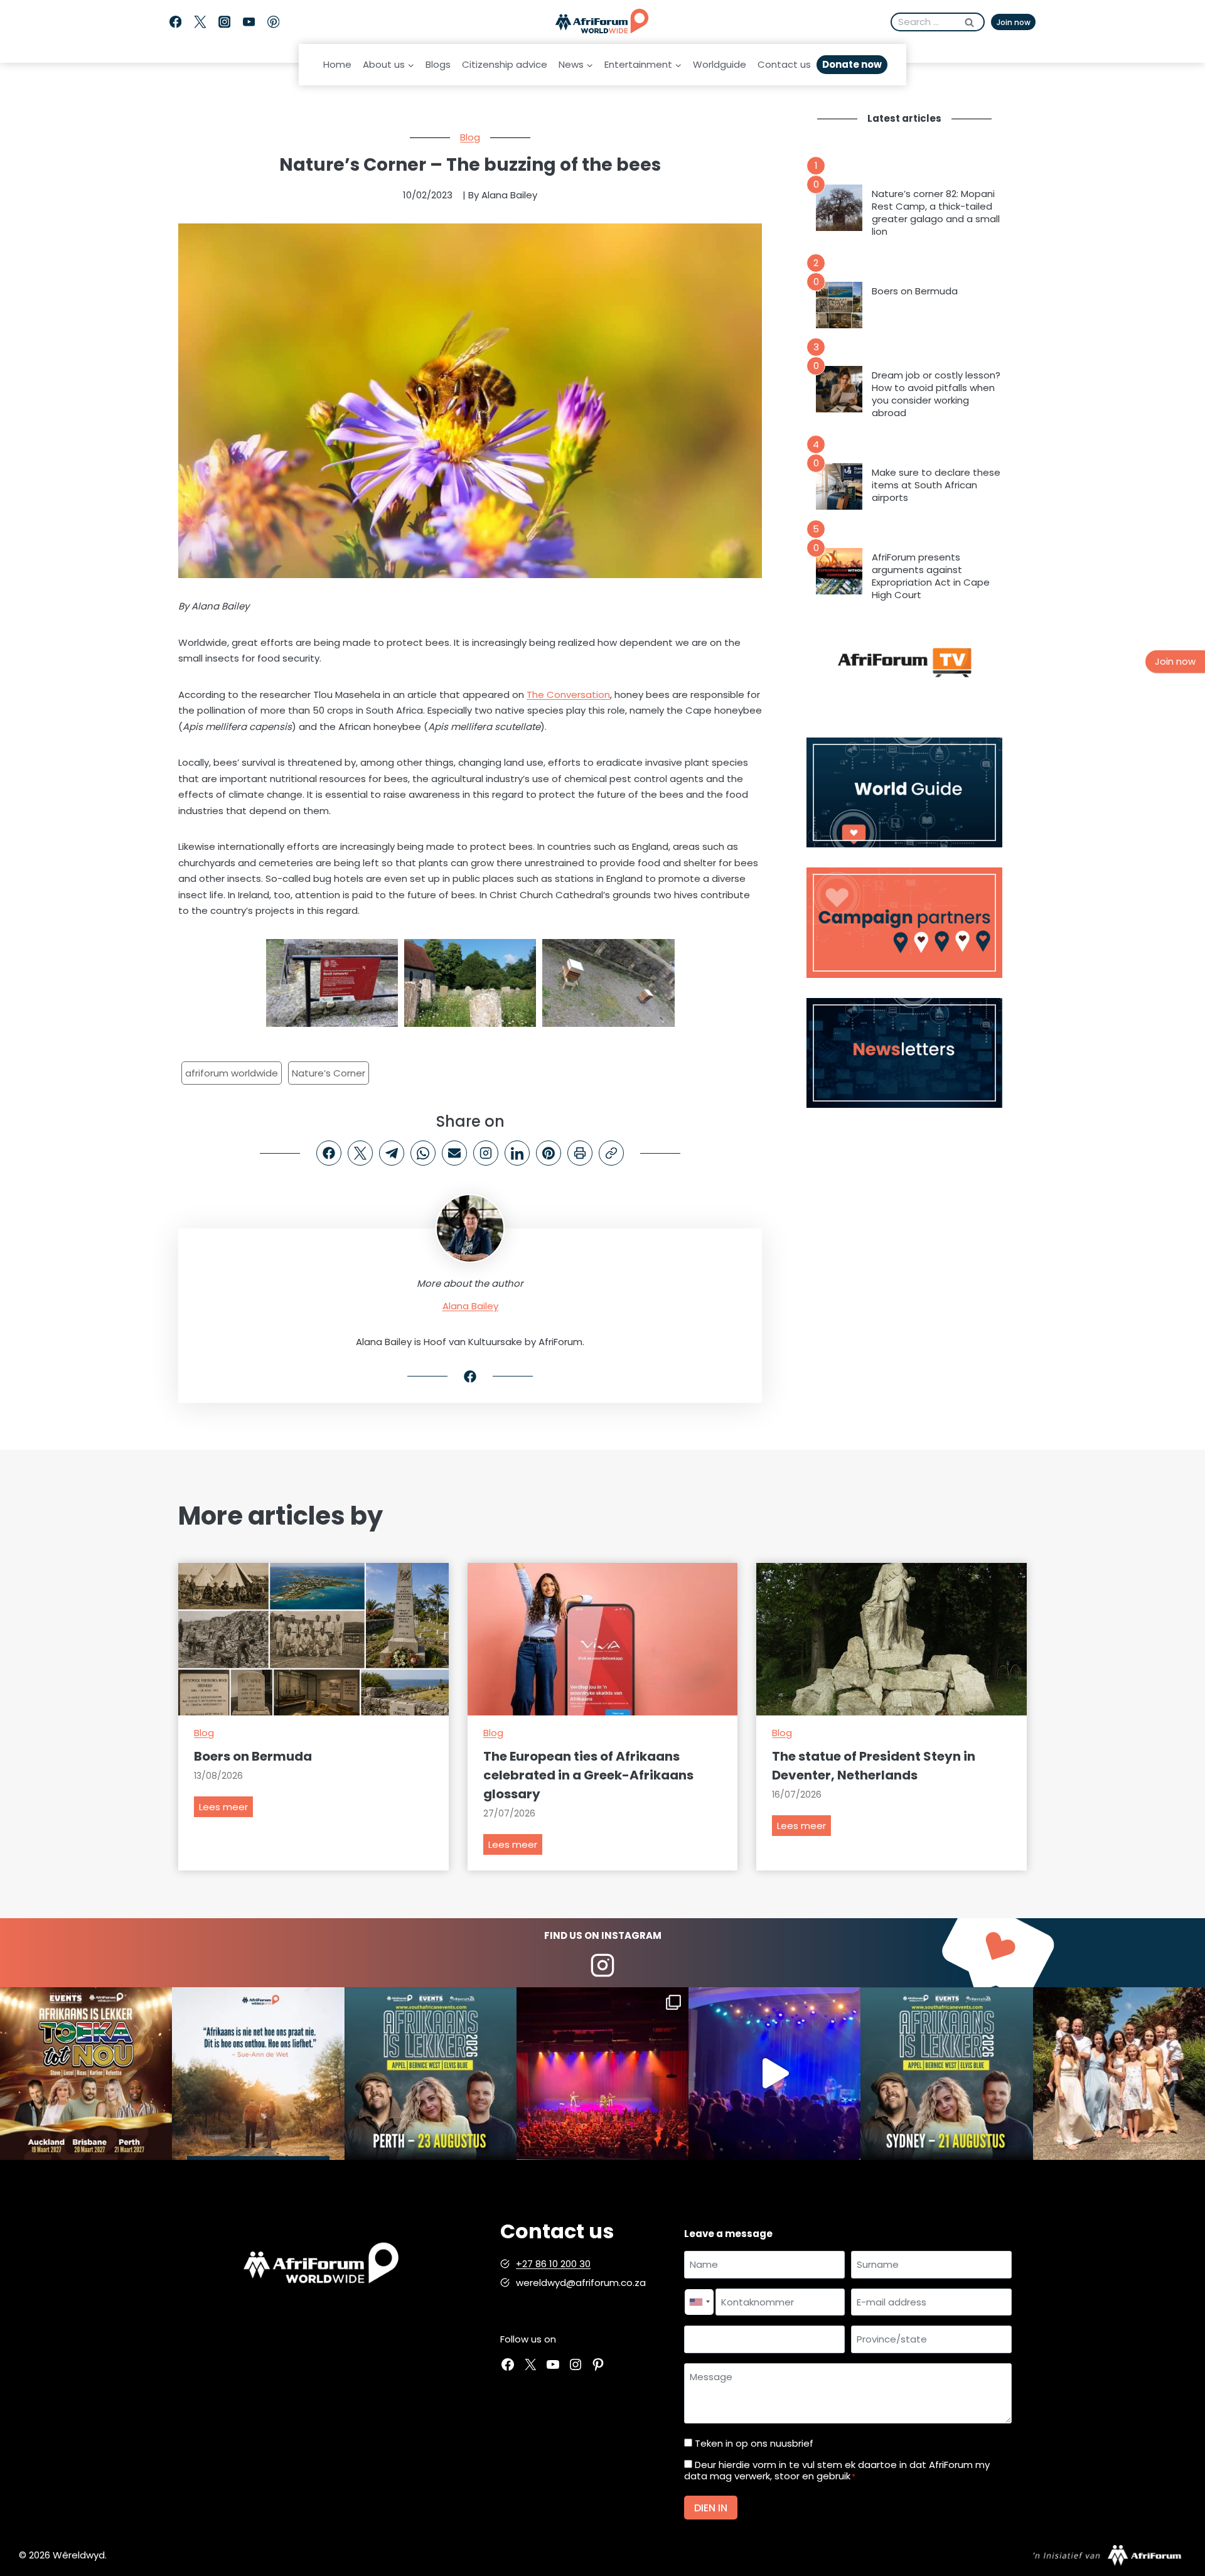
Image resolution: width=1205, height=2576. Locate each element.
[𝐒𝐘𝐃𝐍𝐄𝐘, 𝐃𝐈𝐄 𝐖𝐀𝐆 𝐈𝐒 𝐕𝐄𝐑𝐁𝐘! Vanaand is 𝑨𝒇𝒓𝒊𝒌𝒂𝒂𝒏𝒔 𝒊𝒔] (946, 2073)
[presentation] (839, 208)
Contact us (784, 64)
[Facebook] (175, 22)
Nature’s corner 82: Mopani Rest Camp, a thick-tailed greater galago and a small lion (936, 213)
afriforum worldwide (232, 1073)
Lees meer (226, 1809)
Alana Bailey (470, 1306)
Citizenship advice (505, 64)
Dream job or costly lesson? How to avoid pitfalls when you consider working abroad (936, 394)
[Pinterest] (273, 22)
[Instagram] (224, 22)
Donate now (852, 64)
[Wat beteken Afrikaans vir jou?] (258, 2073)
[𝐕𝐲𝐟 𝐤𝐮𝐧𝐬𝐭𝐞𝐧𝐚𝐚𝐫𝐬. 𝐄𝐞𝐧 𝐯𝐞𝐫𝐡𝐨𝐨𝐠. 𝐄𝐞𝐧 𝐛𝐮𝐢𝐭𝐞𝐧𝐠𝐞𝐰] (86, 2073)
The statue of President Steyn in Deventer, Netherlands (874, 1766)
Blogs (438, 64)
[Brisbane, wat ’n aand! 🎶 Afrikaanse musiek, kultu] (602, 2073)
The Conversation (568, 695)
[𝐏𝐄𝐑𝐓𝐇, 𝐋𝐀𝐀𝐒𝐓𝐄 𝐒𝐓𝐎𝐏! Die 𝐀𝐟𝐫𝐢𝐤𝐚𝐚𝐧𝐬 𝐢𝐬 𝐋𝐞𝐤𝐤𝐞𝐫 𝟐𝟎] (431, 2073)
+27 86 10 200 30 (553, 2264)
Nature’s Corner (329, 1073)
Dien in (711, 2508)
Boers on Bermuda (915, 291)
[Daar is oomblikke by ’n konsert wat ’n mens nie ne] (774, 2073)
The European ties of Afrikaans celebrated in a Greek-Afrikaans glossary (588, 1775)
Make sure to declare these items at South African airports (936, 485)
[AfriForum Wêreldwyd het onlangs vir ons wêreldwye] (1119, 2073)
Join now (1014, 22)
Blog (470, 137)
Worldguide (720, 64)
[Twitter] (200, 22)
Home (337, 64)
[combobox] (699, 2302)
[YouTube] (249, 22)
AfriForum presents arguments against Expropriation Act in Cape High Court (931, 576)
